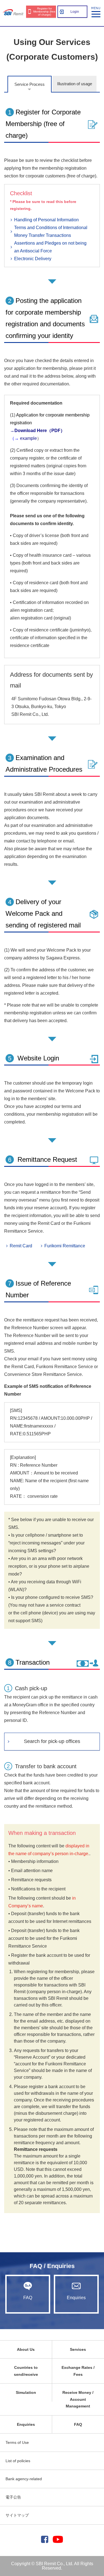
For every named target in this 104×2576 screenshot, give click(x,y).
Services (78, 2349)
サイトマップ (17, 2515)
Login (75, 12)
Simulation (26, 2392)
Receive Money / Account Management (78, 2399)
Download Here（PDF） (40, 431)
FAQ (28, 2298)
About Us (26, 2349)
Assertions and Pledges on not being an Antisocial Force (50, 247)
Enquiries (76, 2298)
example (28, 438)
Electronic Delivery (33, 259)
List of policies (18, 2461)
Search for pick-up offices (52, 1741)
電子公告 (13, 2497)
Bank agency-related (24, 2479)
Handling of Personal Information (46, 220)
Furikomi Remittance (65, 1246)
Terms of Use (17, 2442)
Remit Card (21, 1246)
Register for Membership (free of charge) (44, 12)
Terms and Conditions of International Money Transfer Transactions (51, 231)
